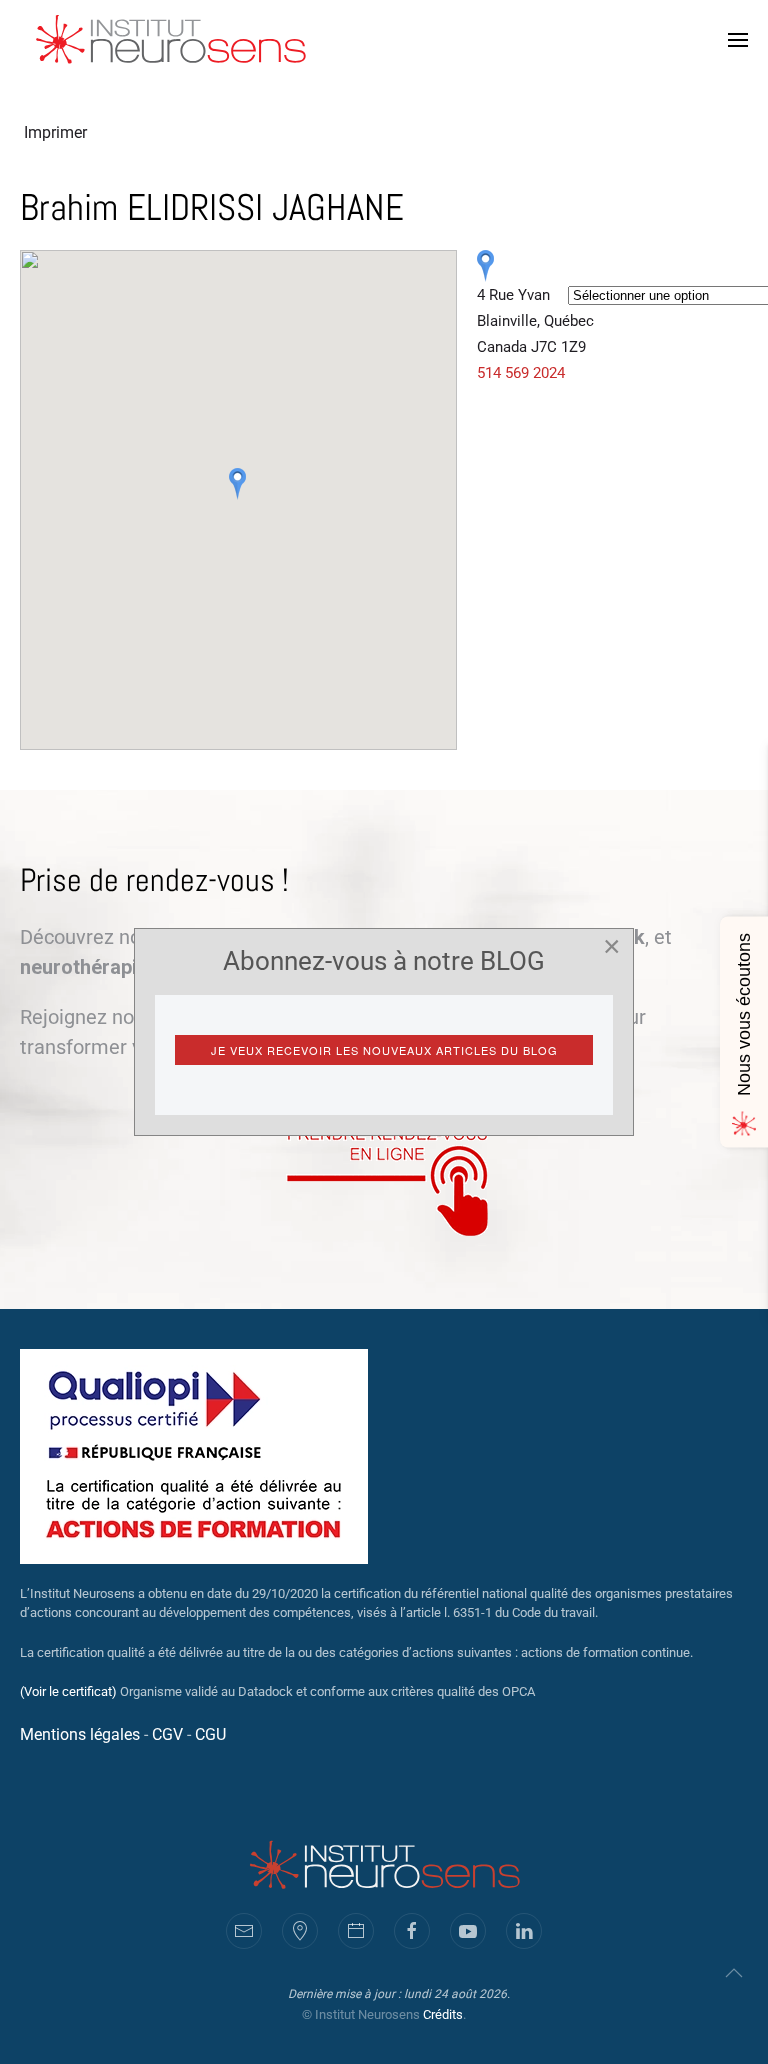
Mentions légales (80, 1734)
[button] (738, 40)
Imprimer (55, 132)
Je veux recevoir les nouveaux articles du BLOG (384, 1050)
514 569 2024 (521, 373)
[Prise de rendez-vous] (356, 1931)
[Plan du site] (300, 1931)
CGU (210, 1734)
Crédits (443, 2014)
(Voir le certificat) (68, 1691)
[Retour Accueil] (172, 40)
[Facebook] (412, 1931)
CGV (167, 1734)
